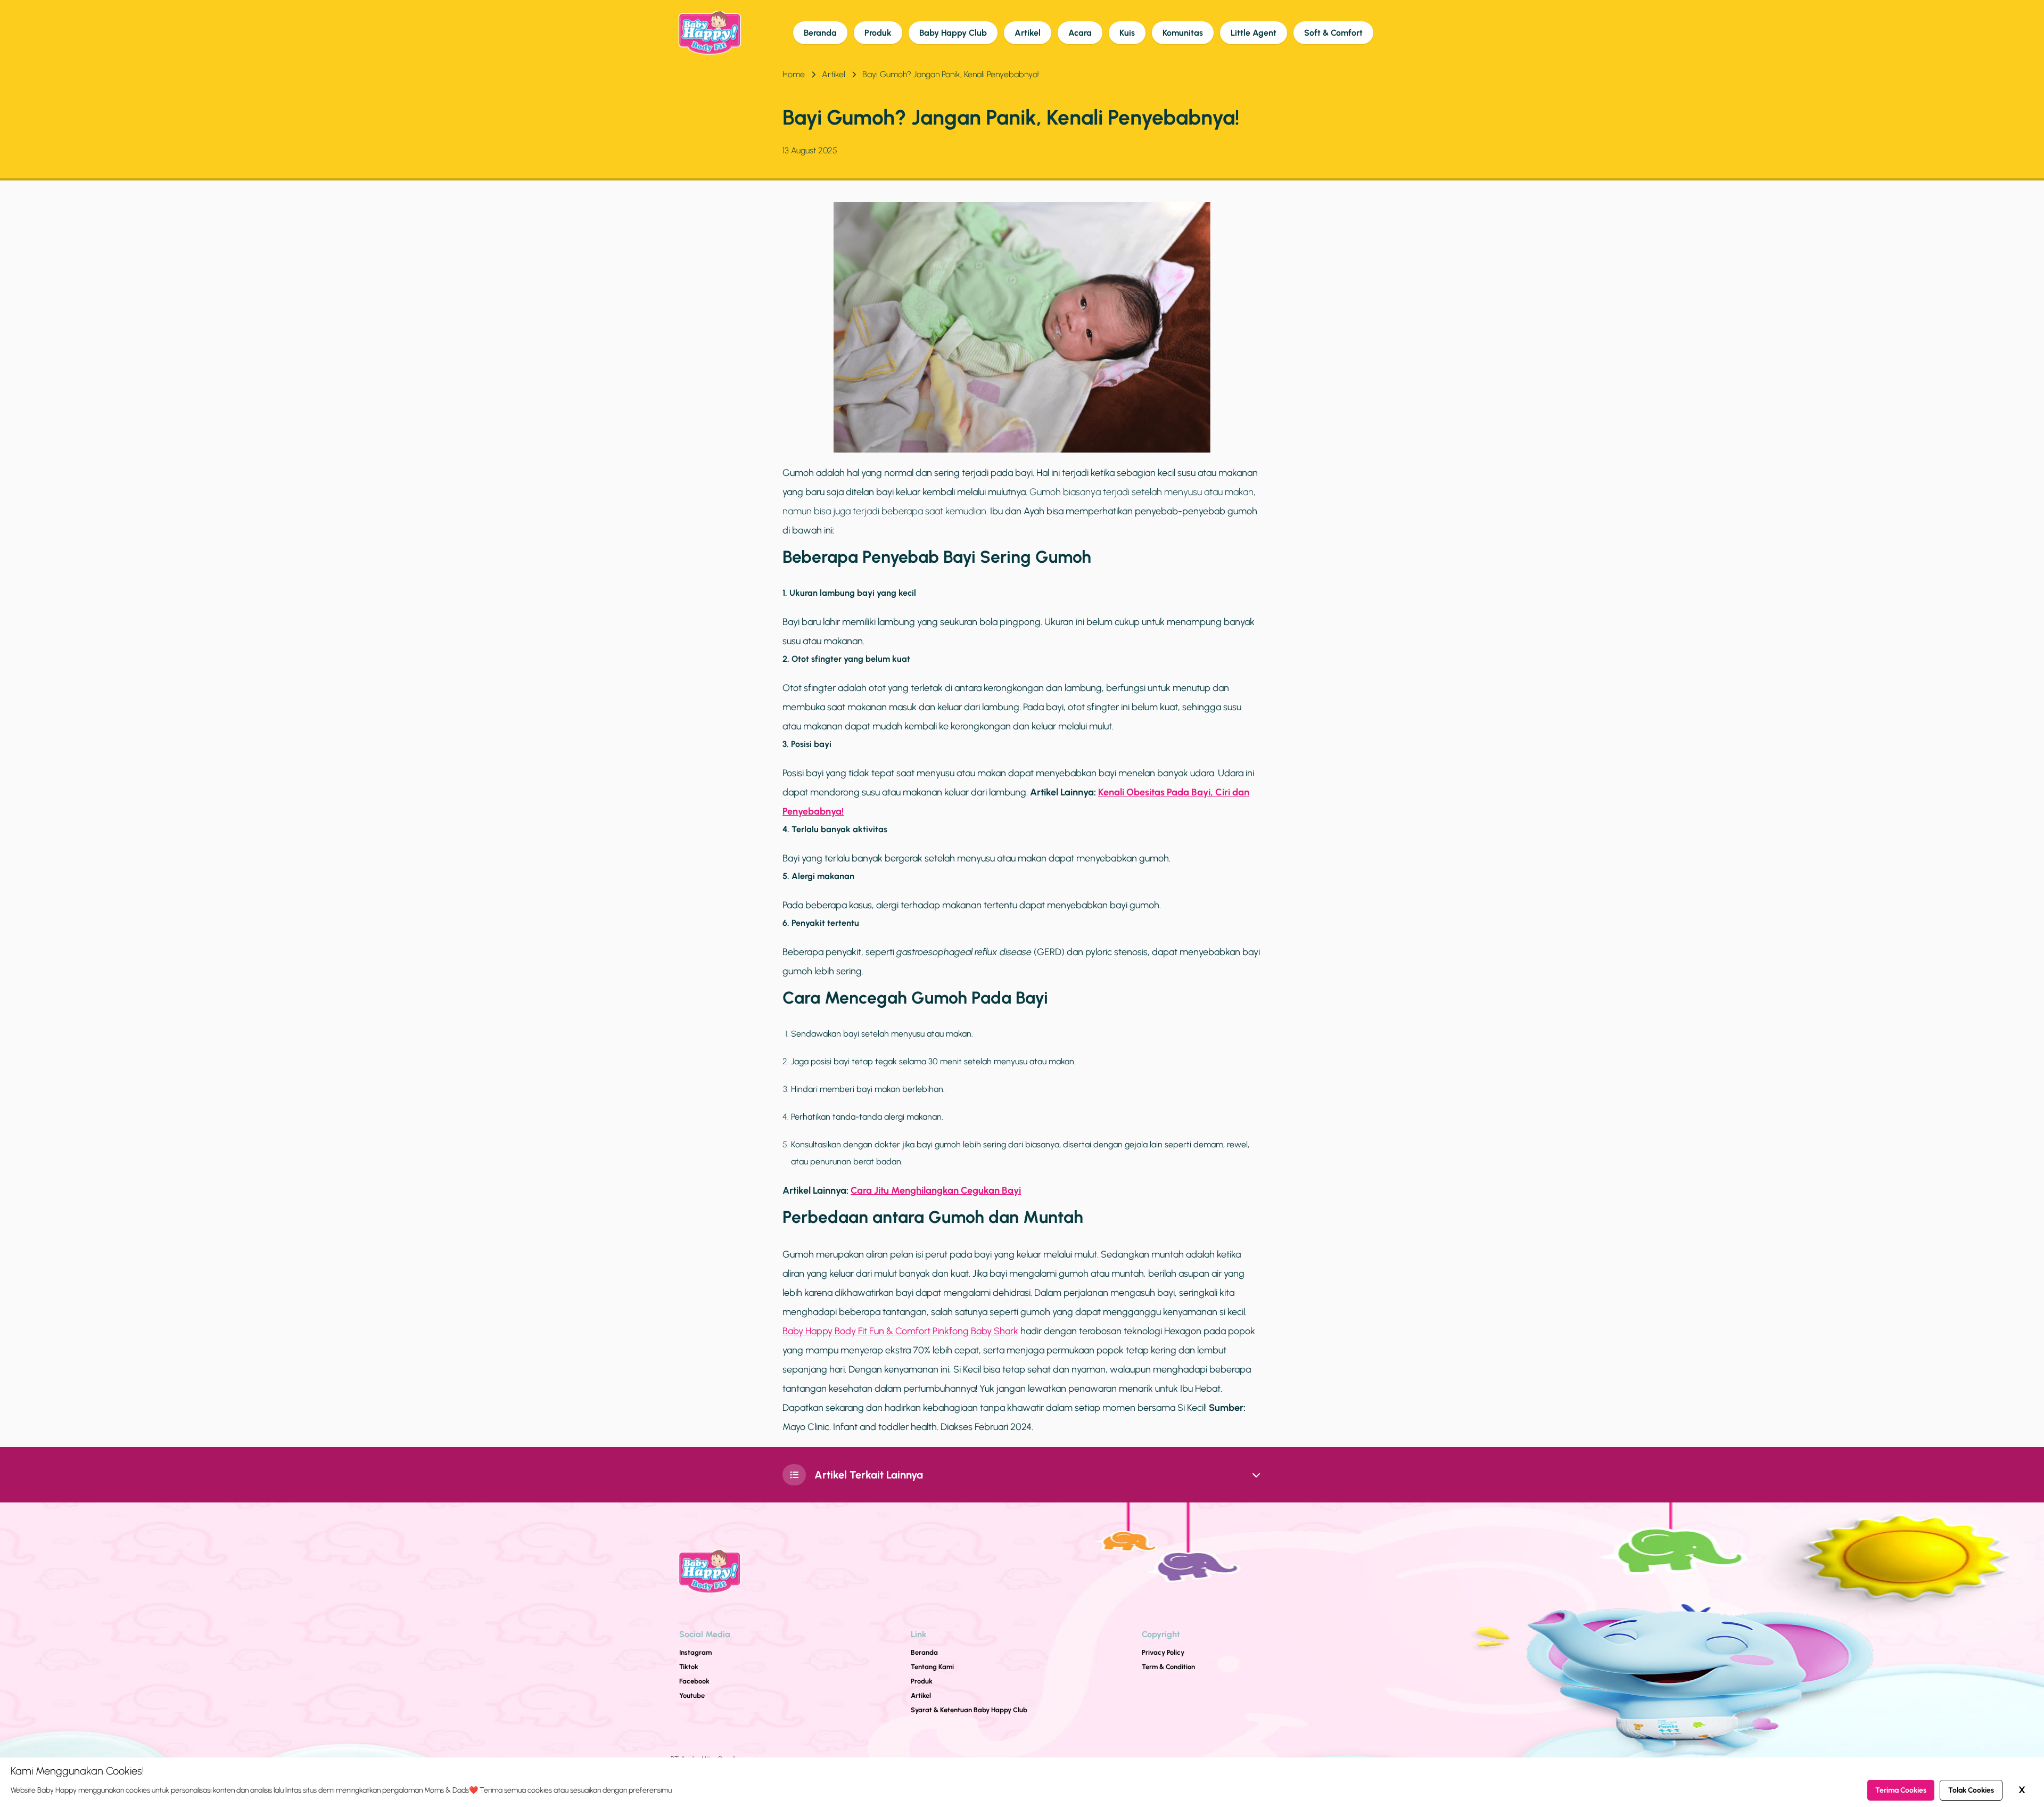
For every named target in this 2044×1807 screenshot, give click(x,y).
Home (794, 74)
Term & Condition (1168, 1667)
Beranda (820, 33)
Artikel (1028, 33)
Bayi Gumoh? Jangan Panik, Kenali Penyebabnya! (951, 74)
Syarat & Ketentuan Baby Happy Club (969, 1710)
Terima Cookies (1901, 1790)
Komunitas (1183, 33)
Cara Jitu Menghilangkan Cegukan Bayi (936, 1190)
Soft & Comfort (1333, 33)
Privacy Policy (1163, 1652)
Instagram (695, 1652)
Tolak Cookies (1971, 1790)
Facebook (694, 1681)
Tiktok (689, 1667)
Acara (1080, 33)
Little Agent (1254, 33)
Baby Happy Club (953, 33)
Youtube (692, 1695)
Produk (878, 33)
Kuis (1127, 33)
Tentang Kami (932, 1667)
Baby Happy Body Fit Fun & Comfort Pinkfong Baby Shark (900, 1331)
